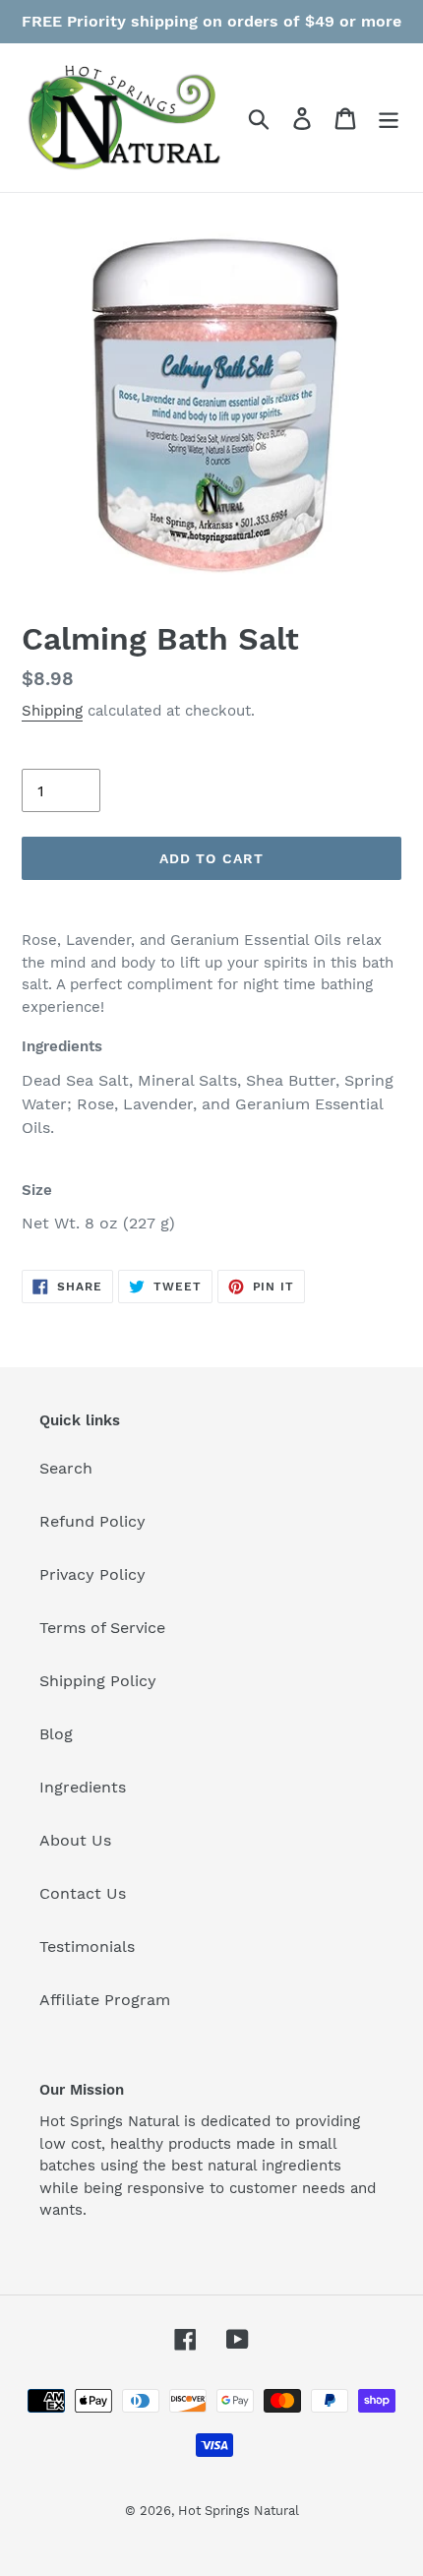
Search (66, 1468)
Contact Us (83, 1893)
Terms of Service (102, 1628)
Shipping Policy (98, 1681)
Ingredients (83, 1787)
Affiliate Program (105, 2000)
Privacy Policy (92, 1574)
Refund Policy (92, 1521)
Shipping (52, 711)
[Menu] (389, 118)
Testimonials (87, 1947)
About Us (75, 1840)
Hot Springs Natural (239, 2511)
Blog (56, 1734)
